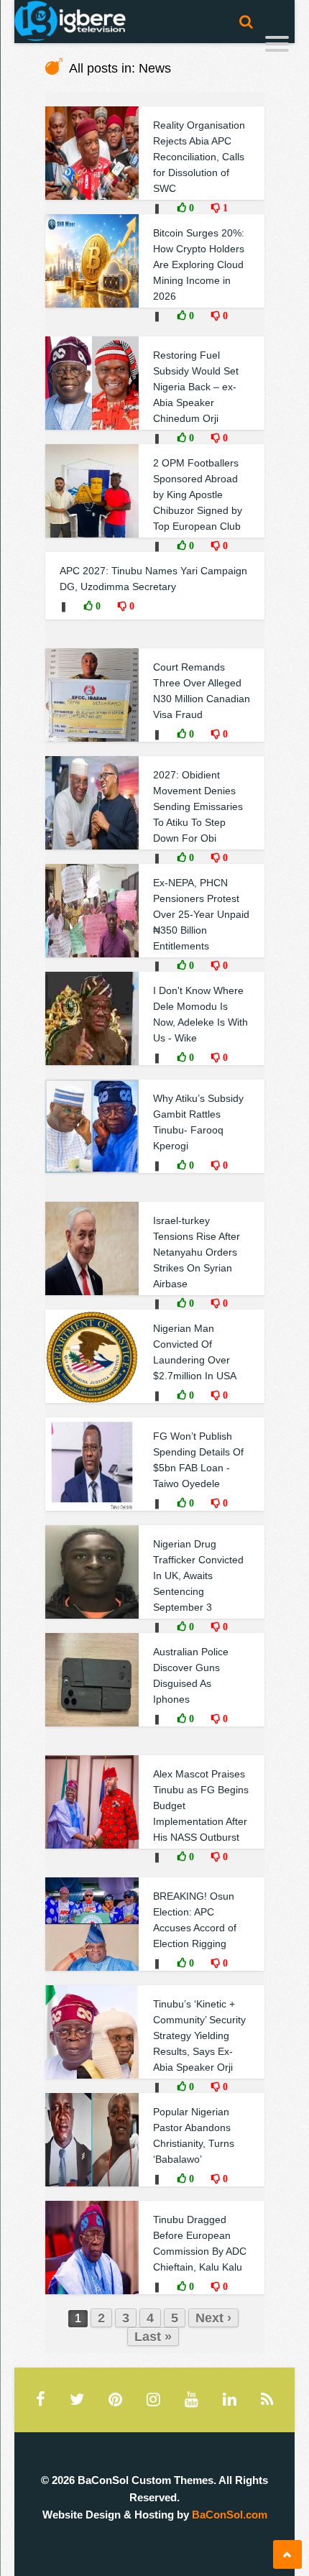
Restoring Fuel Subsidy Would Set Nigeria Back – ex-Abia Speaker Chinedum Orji (196, 387)
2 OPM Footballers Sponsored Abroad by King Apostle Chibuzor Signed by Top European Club (198, 494)
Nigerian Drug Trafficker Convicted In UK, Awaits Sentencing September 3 (198, 1575)
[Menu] (277, 46)
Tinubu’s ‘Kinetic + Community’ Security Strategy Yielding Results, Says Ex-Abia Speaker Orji (199, 2035)
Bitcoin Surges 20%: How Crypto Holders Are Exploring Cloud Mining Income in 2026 (199, 264)
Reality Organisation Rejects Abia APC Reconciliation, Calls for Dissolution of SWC (199, 157)
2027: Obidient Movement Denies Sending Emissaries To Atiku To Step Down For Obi (198, 806)
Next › (213, 2318)
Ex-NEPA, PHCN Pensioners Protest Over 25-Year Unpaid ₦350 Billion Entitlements (201, 914)
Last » (153, 2337)
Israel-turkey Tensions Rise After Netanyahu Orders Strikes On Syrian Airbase (197, 1252)
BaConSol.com (230, 2515)
